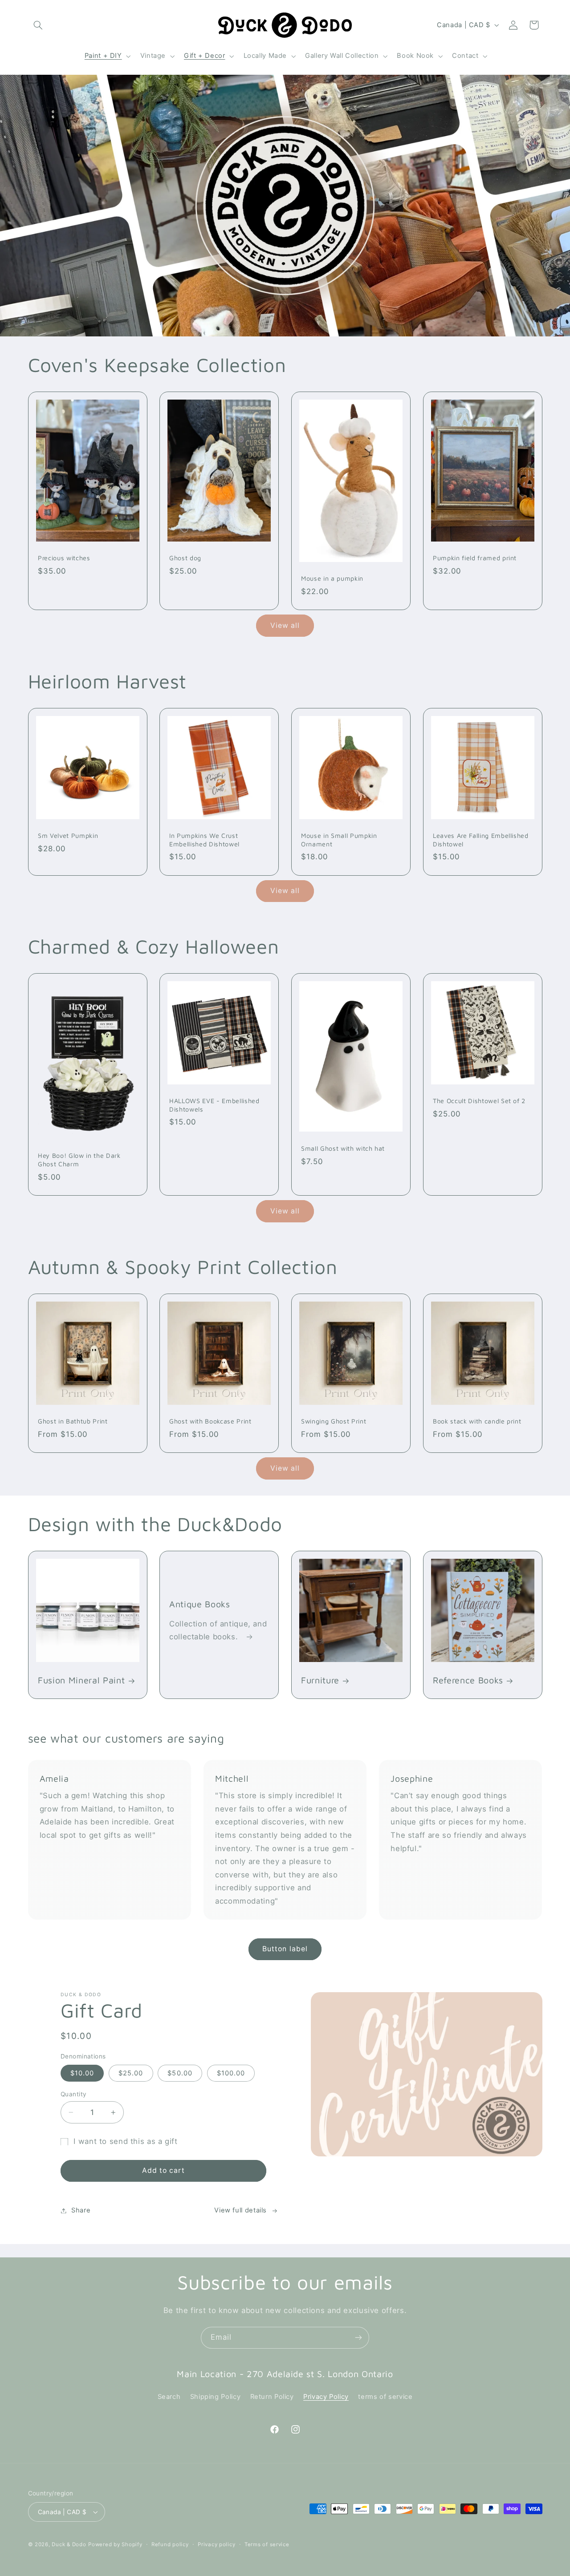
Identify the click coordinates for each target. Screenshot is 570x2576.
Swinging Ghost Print (334, 1421)
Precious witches (64, 558)
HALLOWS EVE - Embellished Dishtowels (214, 1105)
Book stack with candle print (477, 1421)
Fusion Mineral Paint (81, 1680)
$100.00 (231, 2073)
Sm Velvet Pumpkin (68, 835)
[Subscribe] (358, 2338)
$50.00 (180, 2073)
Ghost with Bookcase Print (210, 1421)
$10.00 (82, 2073)
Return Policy (272, 2397)
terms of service (385, 2397)
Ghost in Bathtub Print (73, 1421)
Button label (285, 1949)
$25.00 (131, 2073)
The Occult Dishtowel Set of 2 (479, 1101)
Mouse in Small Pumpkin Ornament (339, 839)
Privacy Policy (326, 2397)
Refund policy (170, 2544)
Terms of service (267, 2544)
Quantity (73, 2094)
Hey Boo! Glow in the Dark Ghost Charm (79, 1160)
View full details (240, 2210)
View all (285, 625)
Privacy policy (216, 2544)
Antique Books (200, 1604)
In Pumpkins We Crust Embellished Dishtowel (204, 839)
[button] (38, 25)
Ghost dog (185, 558)
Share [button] (81, 2210)
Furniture (320, 1680)
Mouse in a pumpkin (332, 578)
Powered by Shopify (115, 2544)
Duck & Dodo (69, 2544)
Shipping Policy (215, 2397)
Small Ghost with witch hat (343, 1148)
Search (169, 2397)
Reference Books (468, 1680)
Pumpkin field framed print (475, 558)
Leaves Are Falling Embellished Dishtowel (481, 839)
